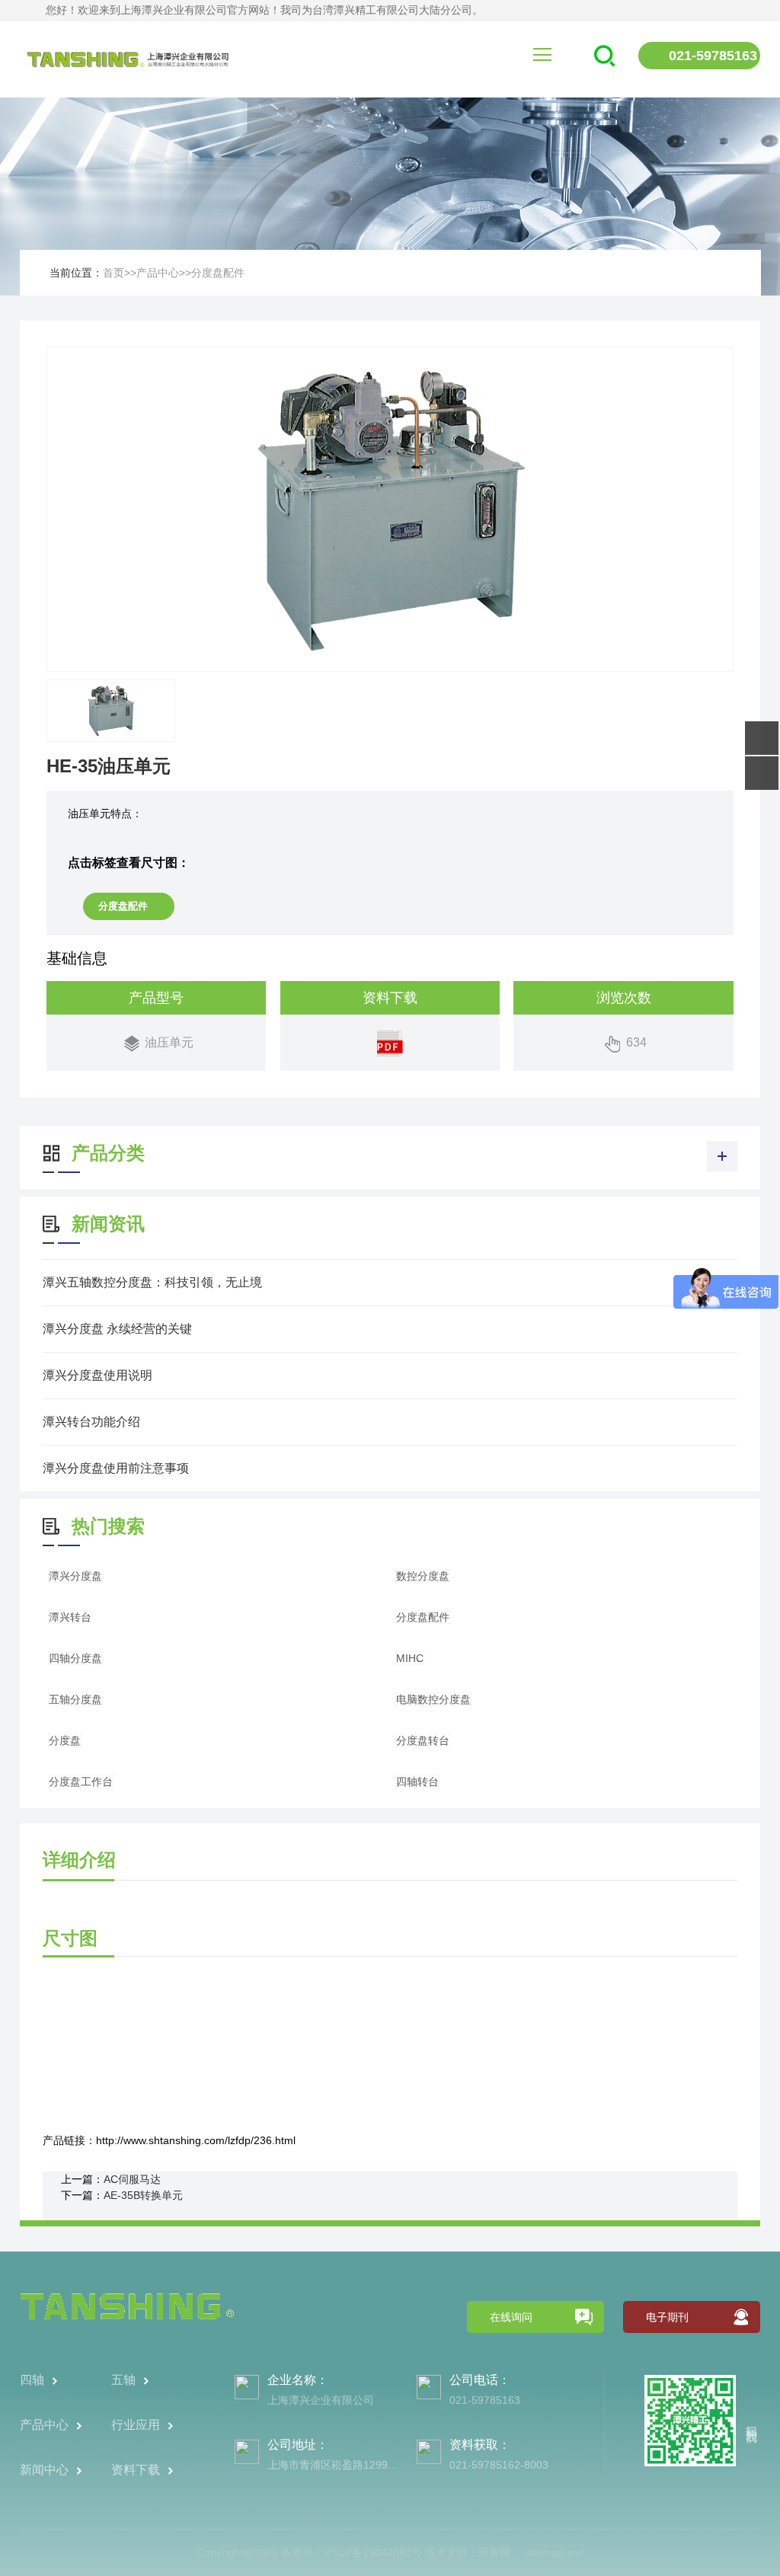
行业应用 (136, 2425)
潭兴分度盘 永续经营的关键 (117, 1329)
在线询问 (511, 2317)
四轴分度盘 (75, 1658)
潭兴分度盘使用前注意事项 (116, 1468)
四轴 (32, 2380)
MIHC (410, 1658)
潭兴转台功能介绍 (91, 1422)
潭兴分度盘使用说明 (97, 1375)
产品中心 (158, 273)
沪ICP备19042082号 (373, 2552)
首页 (113, 273)
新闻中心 (44, 2470)
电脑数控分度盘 (433, 1699)
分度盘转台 (423, 1740)
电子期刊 (667, 2317)
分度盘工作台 (81, 1782)
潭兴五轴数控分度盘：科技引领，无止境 (152, 1282)
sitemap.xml (555, 2552)
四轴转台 (417, 1782)
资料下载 (136, 2470)
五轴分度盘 (75, 1699)
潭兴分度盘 (75, 1576)
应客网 (494, 2552)
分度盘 (65, 1740)
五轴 (123, 2380)
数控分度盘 (423, 1576)
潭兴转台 (70, 1617)
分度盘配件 (218, 273)
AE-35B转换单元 (143, 2195)
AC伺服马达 (132, 2179)
